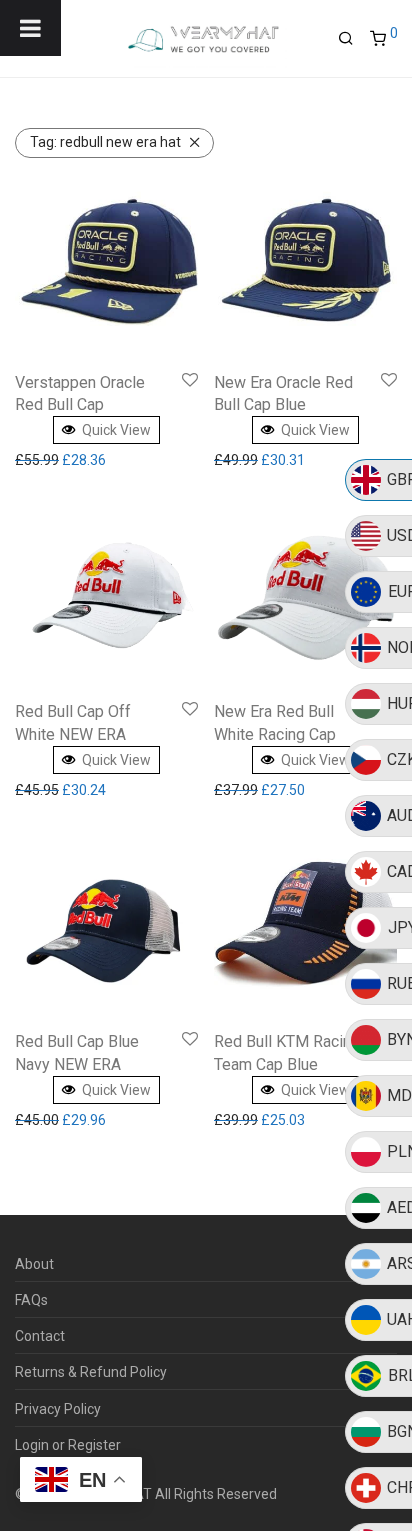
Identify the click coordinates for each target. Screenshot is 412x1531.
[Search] (354, 39)
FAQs (31, 1300)
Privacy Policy (58, 1409)
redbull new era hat (105, 142)
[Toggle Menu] (30, 28)
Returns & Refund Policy (91, 1372)
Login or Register (68, 1445)
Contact (40, 1336)
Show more (55, 460)
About (34, 1264)
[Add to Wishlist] (190, 381)
